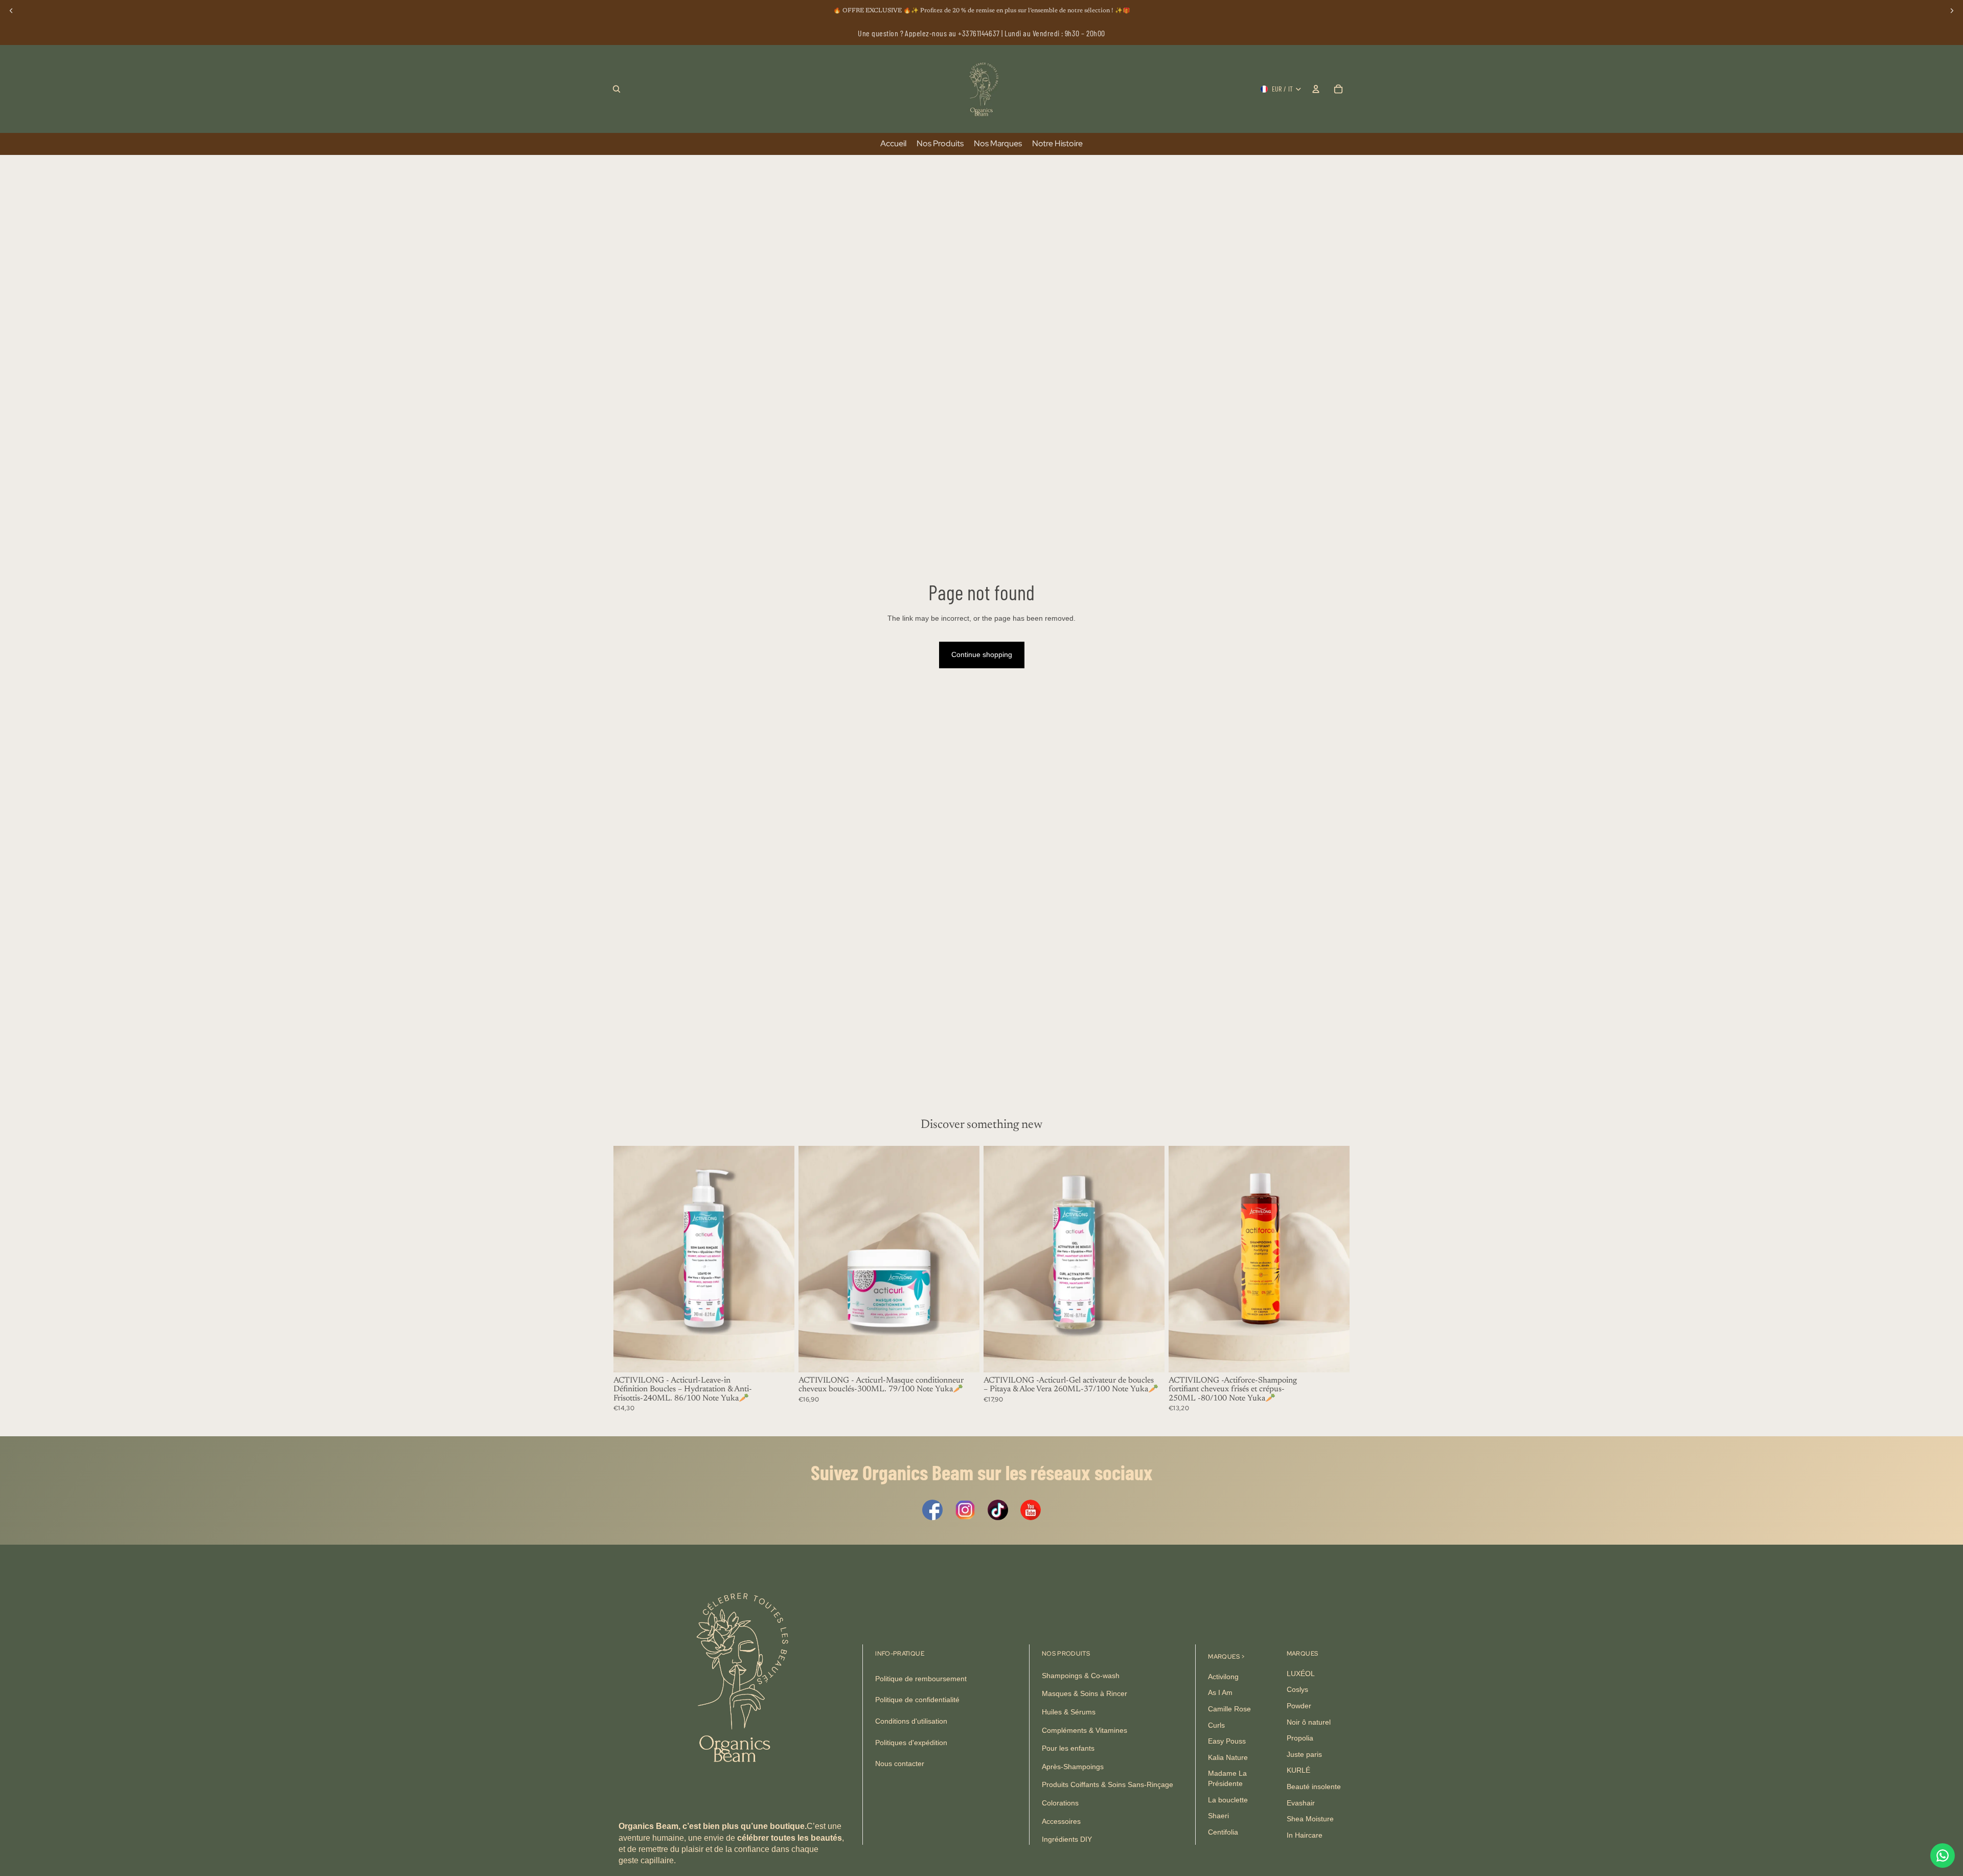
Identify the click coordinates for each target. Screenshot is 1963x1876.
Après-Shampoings (1073, 1767)
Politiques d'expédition (911, 1743)
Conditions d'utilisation (911, 1722)
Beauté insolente (1314, 1787)
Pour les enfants (1068, 1749)
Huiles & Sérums (1069, 1712)
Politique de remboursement (921, 1679)
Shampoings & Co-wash (1081, 1676)
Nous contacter (900, 1764)
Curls (1216, 1725)
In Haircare (1305, 1835)
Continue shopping (982, 654)
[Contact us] (1943, 1856)
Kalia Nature (1228, 1757)
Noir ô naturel (1309, 1722)
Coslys (1297, 1690)
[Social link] (932, 1510)
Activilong (1223, 1677)
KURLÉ (1298, 1771)
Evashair (1301, 1803)
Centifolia (1223, 1832)
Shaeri (1218, 1816)
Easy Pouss (1227, 1742)
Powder (1299, 1706)
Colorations (1060, 1803)
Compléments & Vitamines (1085, 1730)
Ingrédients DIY (1067, 1840)
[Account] (1316, 89)
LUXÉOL (1301, 1674)
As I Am (1220, 1693)
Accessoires (1061, 1821)
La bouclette (1228, 1800)
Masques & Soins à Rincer (1085, 1694)
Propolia (1300, 1738)
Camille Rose (1229, 1709)
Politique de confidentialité (917, 1700)
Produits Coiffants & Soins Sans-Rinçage (1108, 1785)
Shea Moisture (1310, 1819)
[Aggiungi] (779, 1357)
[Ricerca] (617, 89)
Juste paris (1304, 1754)
